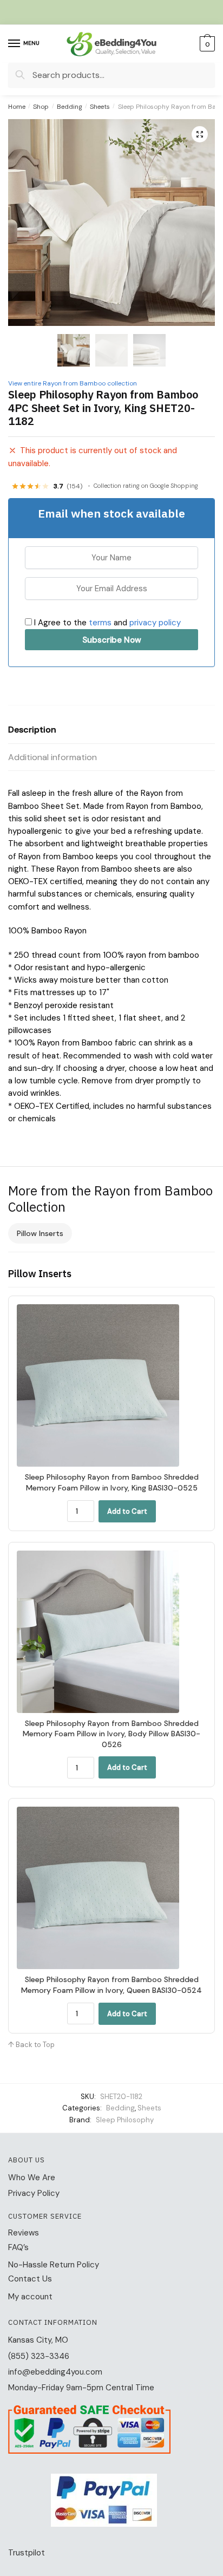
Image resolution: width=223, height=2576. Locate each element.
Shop (41, 107)
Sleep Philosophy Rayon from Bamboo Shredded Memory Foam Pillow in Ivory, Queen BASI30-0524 (111, 1985)
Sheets (100, 107)
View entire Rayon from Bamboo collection (73, 383)
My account (30, 2297)
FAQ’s (18, 2247)
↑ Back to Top (31, 2045)
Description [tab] (32, 730)
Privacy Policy (34, 2193)
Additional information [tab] (53, 757)
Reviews (24, 2233)
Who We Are (32, 2178)
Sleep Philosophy (125, 2120)
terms (100, 623)
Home (17, 107)
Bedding (70, 107)
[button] (200, 134)
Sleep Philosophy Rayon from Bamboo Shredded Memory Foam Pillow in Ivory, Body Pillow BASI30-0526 (111, 1734)
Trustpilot (27, 2553)
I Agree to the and (106, 623)
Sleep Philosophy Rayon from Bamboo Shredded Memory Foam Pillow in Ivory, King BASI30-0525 (112, 1482)
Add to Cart (127, 1511)
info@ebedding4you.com (55, 2372)
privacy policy (155, 623)
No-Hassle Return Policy (54, 2265)
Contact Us (30, 2279)
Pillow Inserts (40, 1233)
